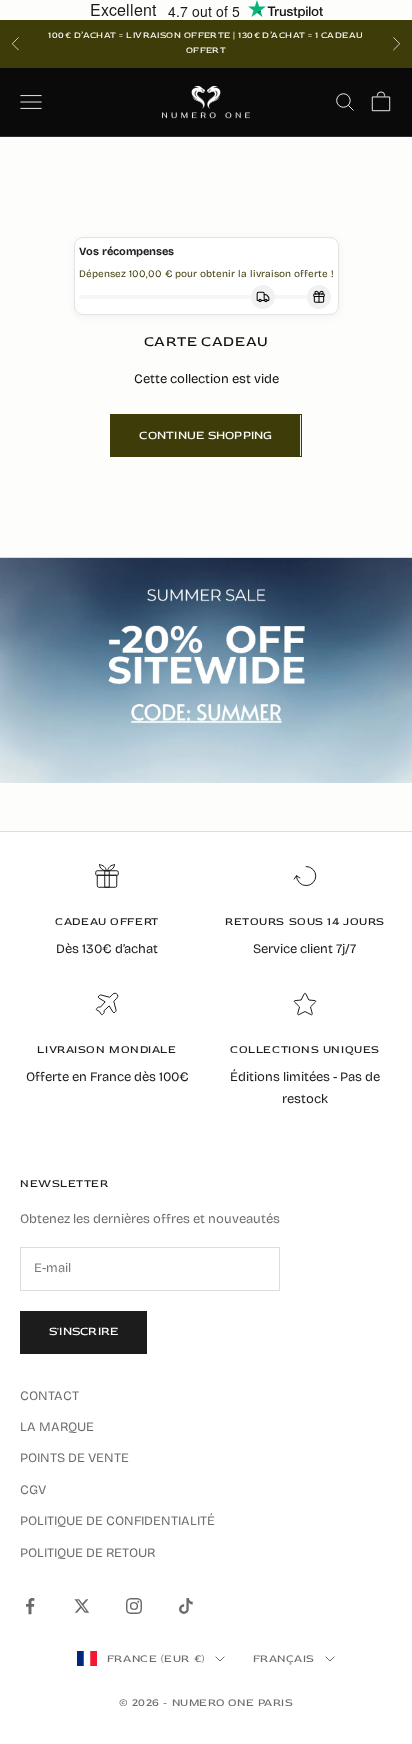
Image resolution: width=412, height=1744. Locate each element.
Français (284, 1658)
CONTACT (49, 1396)
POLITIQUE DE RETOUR (87, 1553)
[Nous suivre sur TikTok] (186, 1606)
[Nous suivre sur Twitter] (82, 1606)
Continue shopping (205, 435)
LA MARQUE (57, 1427)
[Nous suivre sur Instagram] (134, 1606)
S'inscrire (83, 1331)
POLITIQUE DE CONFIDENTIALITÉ (117, 1521)
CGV (33, 1490)
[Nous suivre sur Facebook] (30, 1606)
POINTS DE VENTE (74, 1458)
